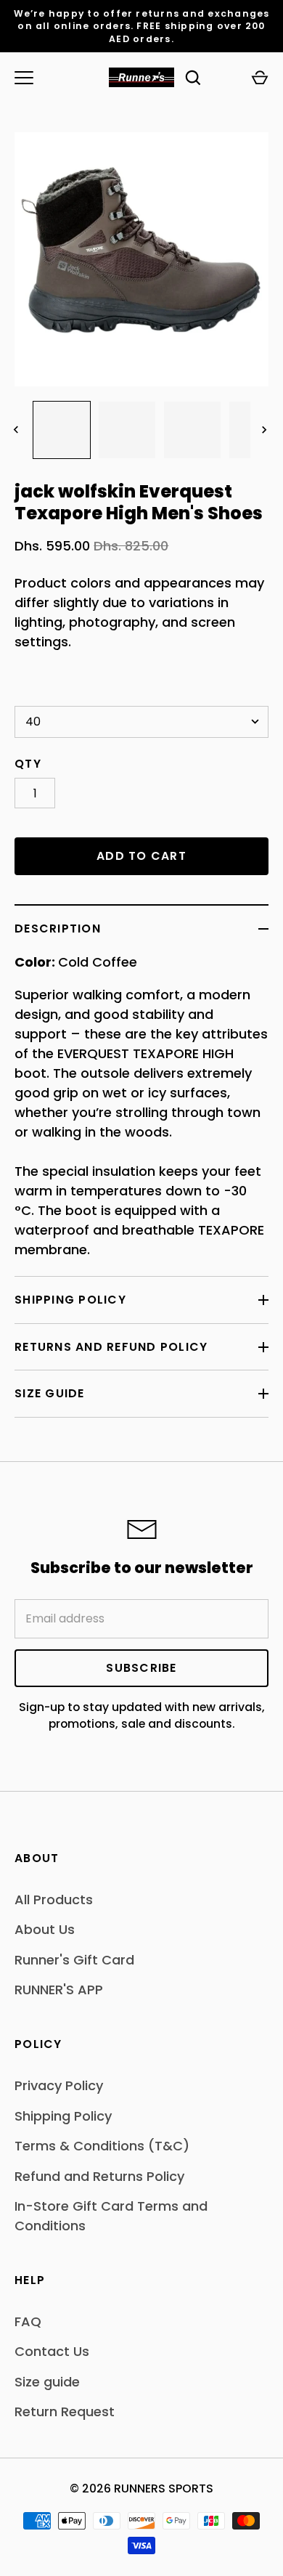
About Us (45, 1929)
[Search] (193, 78)
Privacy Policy (59, 2085)
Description (58, 929)
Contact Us (52, 2351)
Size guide (47, 2382)
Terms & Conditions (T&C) (102, 2146)
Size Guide (50, 1393)
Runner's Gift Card (74, 1960)
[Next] (266, 430)
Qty (28, 764)
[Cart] (260, 78)
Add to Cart (141, 856)
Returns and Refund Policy (111, 1347)
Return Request (65, 2412)
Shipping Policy (70, 1300)
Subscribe (141, 1668)
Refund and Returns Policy (99, 2176)
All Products (54, 1900)
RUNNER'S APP (59, 1990)
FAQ (28, 2321)
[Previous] (17, 430)
